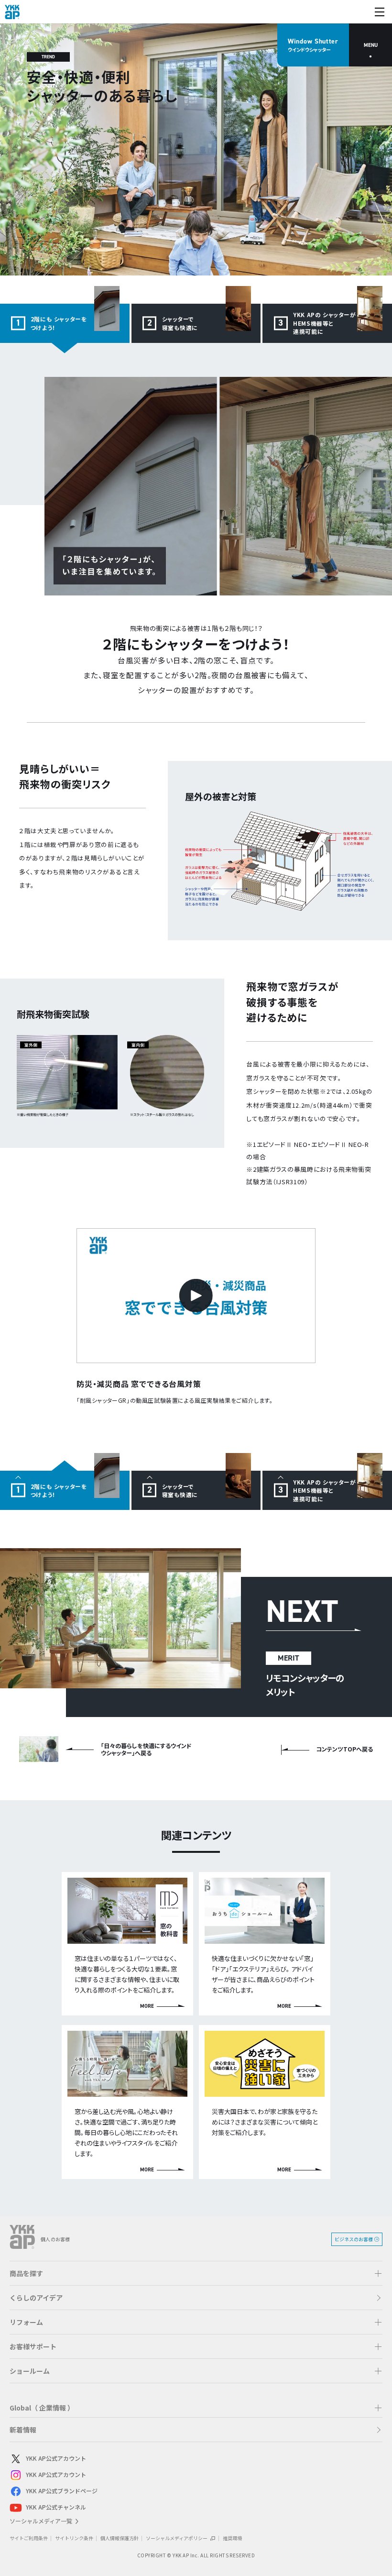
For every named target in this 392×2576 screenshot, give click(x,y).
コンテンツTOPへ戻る (344, 1749)
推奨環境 (232, 2538)
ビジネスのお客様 (354, 2239)
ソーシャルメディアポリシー (177, 2538)
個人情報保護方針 (120, 2538)
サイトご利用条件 (29, 2538)
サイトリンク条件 (74, 2538)
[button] (196, 2273)
